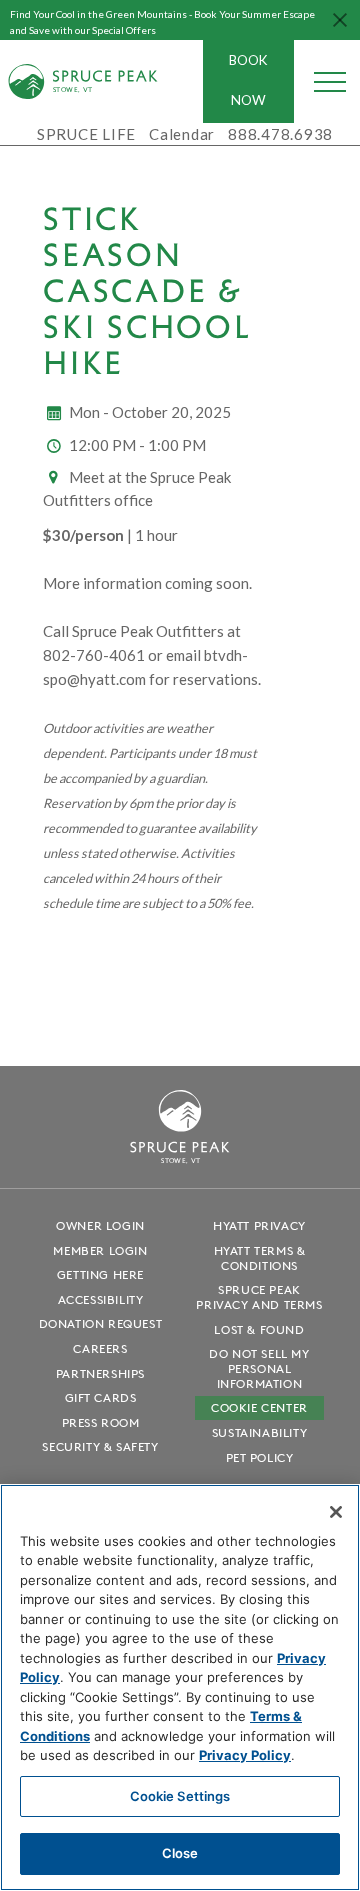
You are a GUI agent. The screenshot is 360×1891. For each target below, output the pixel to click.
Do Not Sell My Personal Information (259, 1368)
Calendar (182, 134)
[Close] (336, 1512)
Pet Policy (260, 1457)
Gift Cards (101, 1397)
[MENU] (330, 81)
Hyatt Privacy (259, 1225)
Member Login (100, 1250)
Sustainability (259, 1432)
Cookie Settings (180, 1796)
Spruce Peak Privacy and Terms (259, 1297)
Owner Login (100, 1225)
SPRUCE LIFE (86, 134)
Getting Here (100, 1274)
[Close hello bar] (340, 20)
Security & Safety (100, 1446)
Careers (100, 1348)
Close (180, 1853)
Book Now (248, 80)
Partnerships (100, 1373)
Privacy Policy (245, 1755)
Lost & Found (259, 1329)
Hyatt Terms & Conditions (260, 1258)
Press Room (101, 1422)
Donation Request (101, 1323)
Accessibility (101, 1299)
